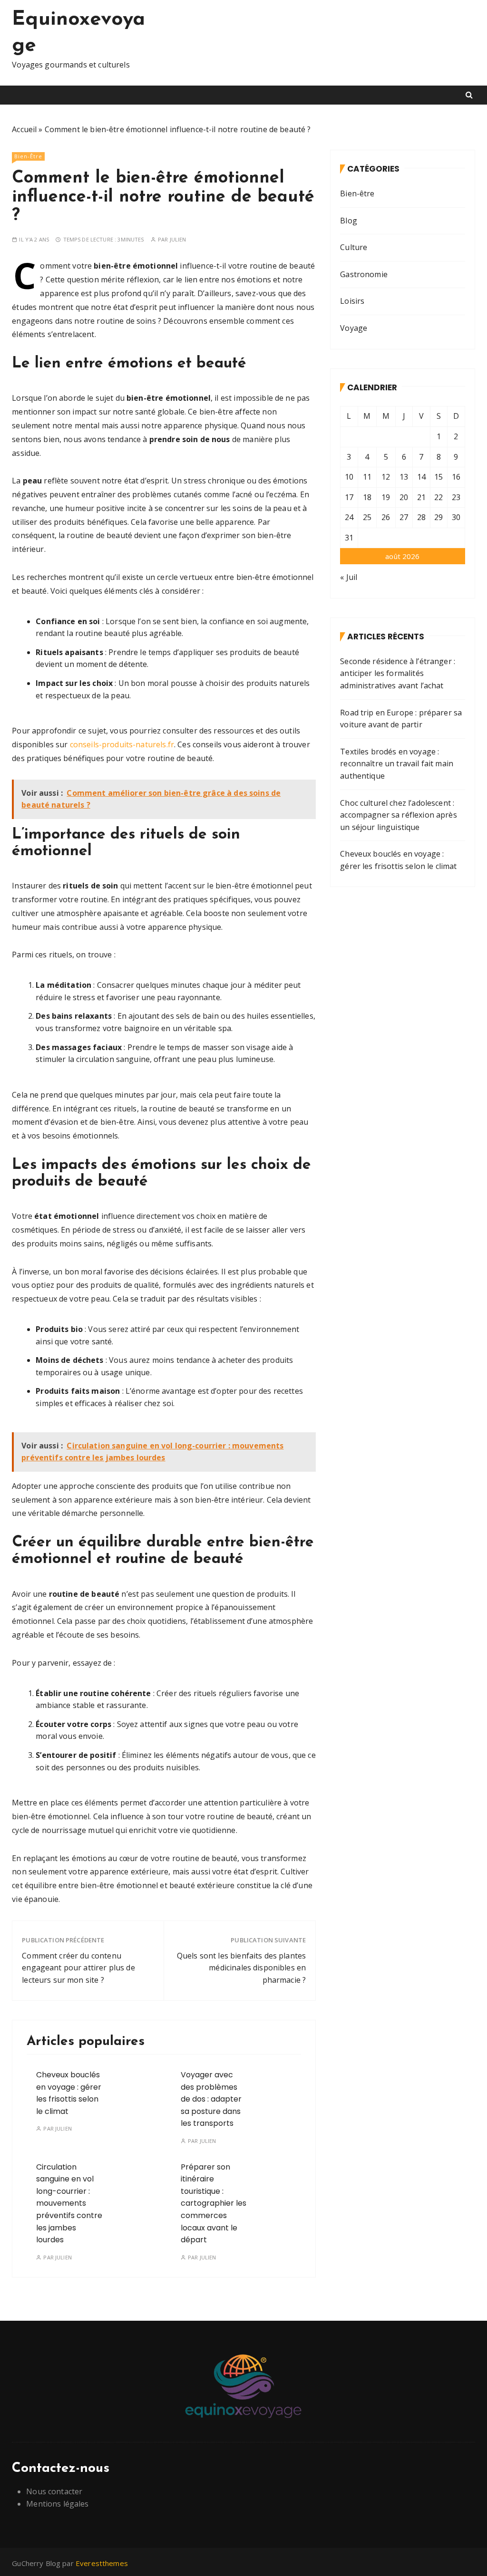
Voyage (354, 328)
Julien (178, 239)
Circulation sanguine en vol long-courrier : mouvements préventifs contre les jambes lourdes (69, 2204)
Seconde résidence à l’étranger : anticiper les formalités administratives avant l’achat (398, 673)
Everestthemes (102, 2563)
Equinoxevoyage (78, 33)
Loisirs (352, 301)
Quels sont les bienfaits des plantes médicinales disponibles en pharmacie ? (241, 1968)
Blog (349, 221)
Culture (354, 247)
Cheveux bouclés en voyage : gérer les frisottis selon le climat (398, 860)
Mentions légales (57, 2504)
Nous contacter (54, 2491)
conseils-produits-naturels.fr (122, 744)
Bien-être (28, 156)
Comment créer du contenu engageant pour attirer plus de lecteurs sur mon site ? (78, 1968)
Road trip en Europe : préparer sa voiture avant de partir (401, 719)
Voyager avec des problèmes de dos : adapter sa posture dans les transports (211, 2099)
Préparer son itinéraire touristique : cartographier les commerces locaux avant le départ (214, 2204)
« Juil (349, 577)
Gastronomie (364, 274)
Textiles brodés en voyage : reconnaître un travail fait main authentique (397, 764)
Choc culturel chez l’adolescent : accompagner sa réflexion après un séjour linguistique (399, 815)
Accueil (24, 129)
